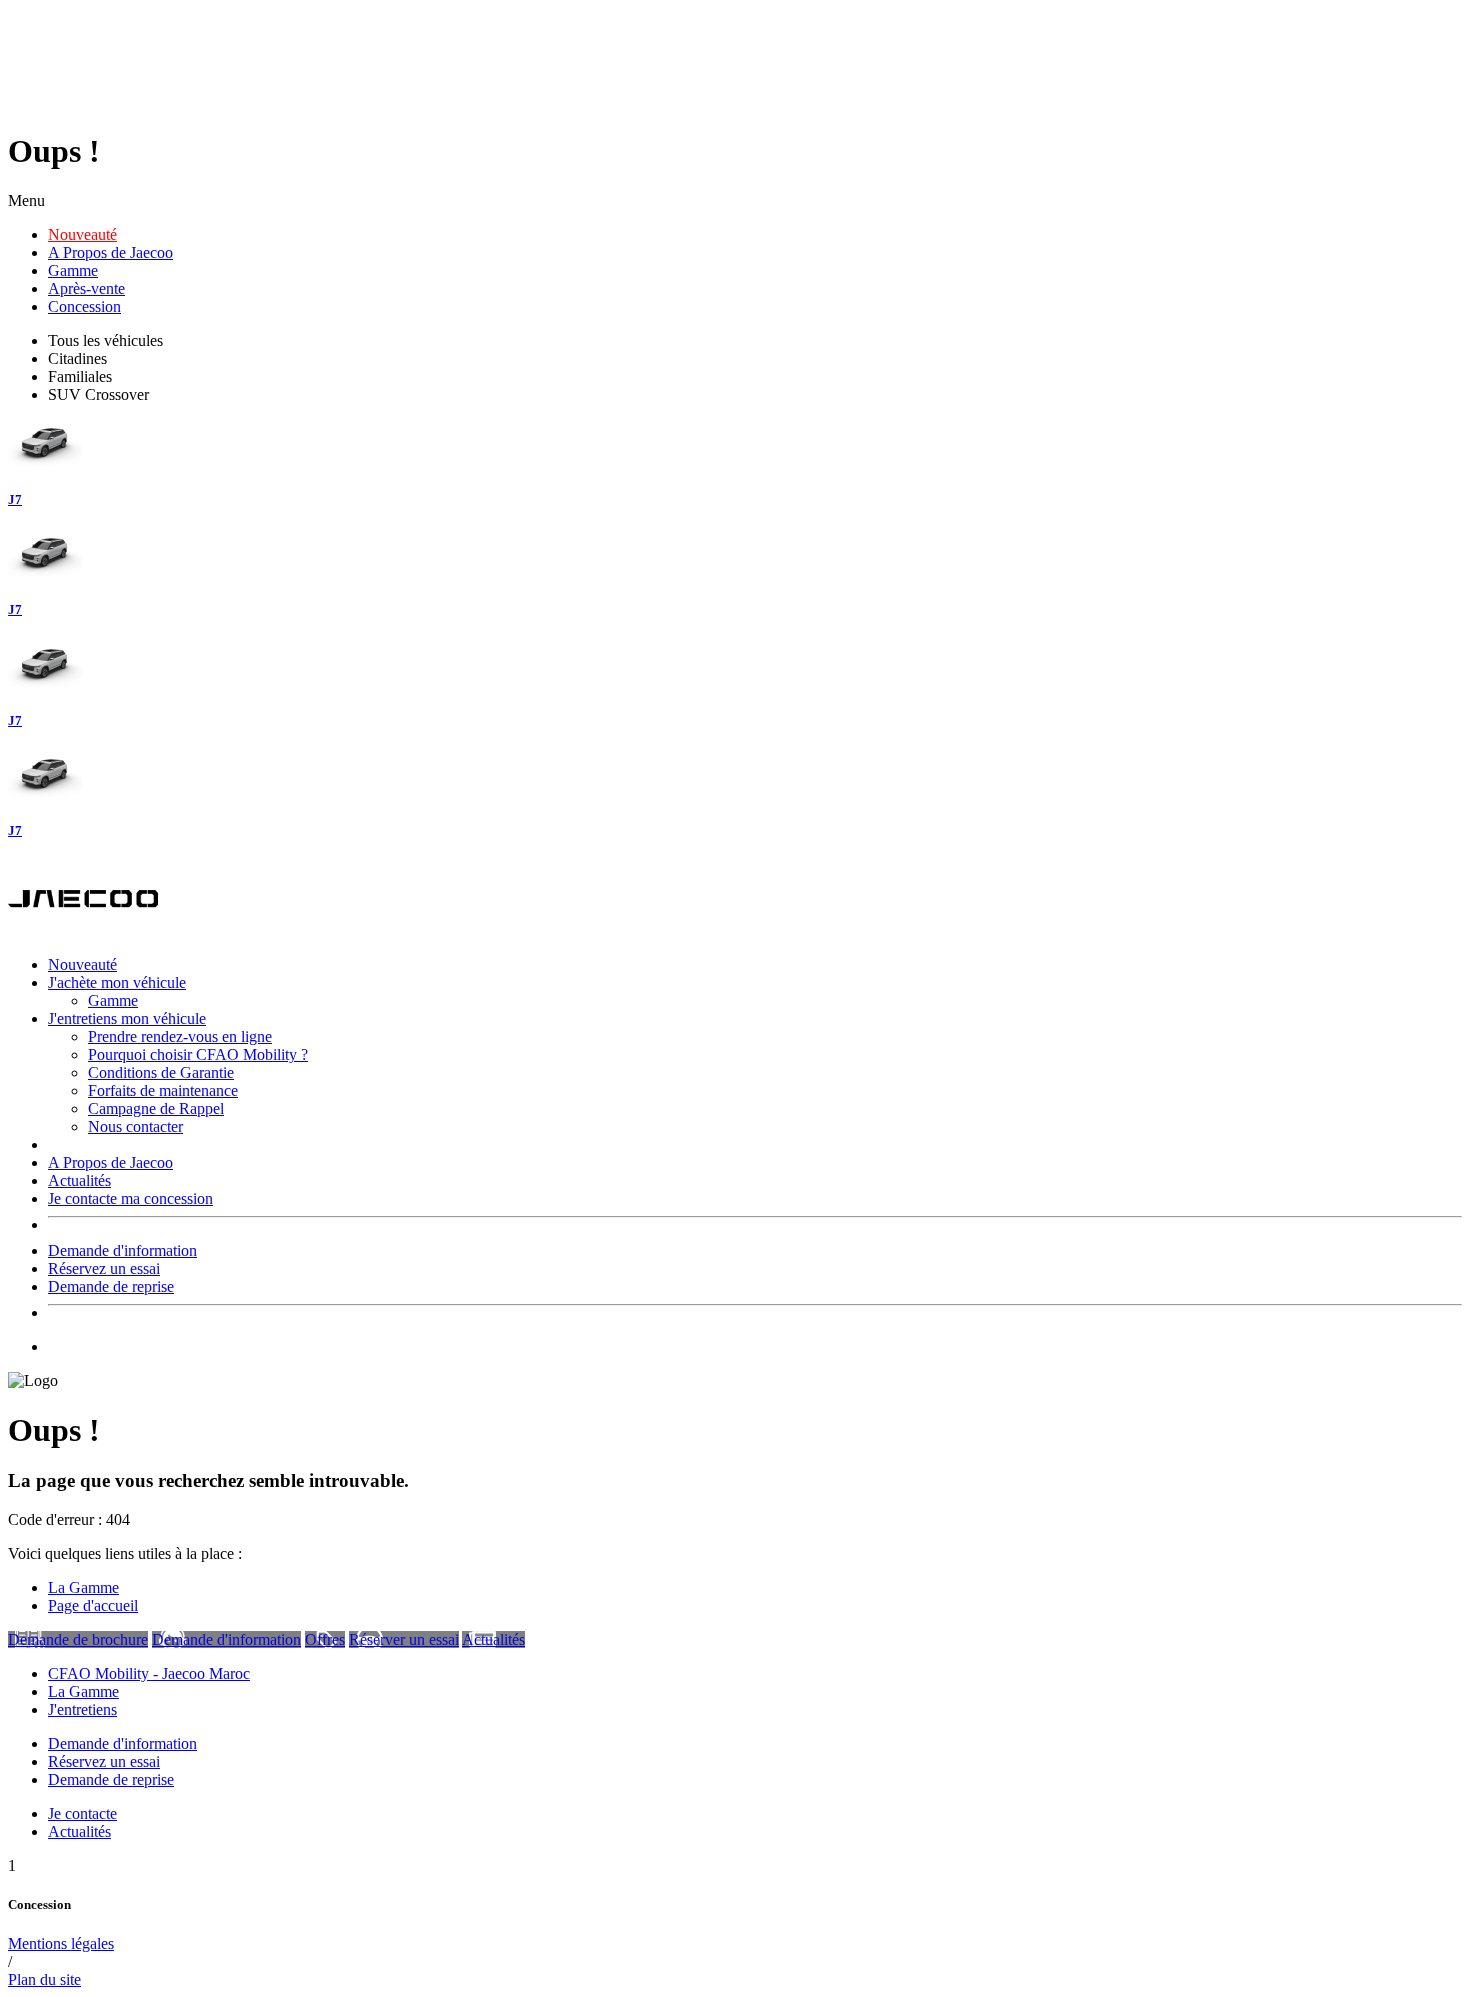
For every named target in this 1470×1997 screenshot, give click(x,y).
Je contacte (82, 1813)
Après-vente (86, 288)
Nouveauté (82, 234)
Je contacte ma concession (130, 1198)
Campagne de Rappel (156, 1108)
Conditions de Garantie (161, 1072)
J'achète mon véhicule (117, 982)
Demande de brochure (78, 1639)
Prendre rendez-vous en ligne (180, 1036)
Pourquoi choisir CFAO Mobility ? (198, 1054)
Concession (84, 306)
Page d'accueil (93, 1605)
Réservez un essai (104, 1268)
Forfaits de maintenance (163, 1090)
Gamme (73, 270)
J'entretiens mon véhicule (127, 1018)
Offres (325, 1639)
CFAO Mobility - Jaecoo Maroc (149, 1673)
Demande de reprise (111, 1286)
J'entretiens (82, 1709)
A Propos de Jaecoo (110, 252)
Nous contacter (135, 1126)
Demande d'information (122, 1250)
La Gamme (83, 1587)
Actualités (79, 1180)
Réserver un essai (404, 1639)
